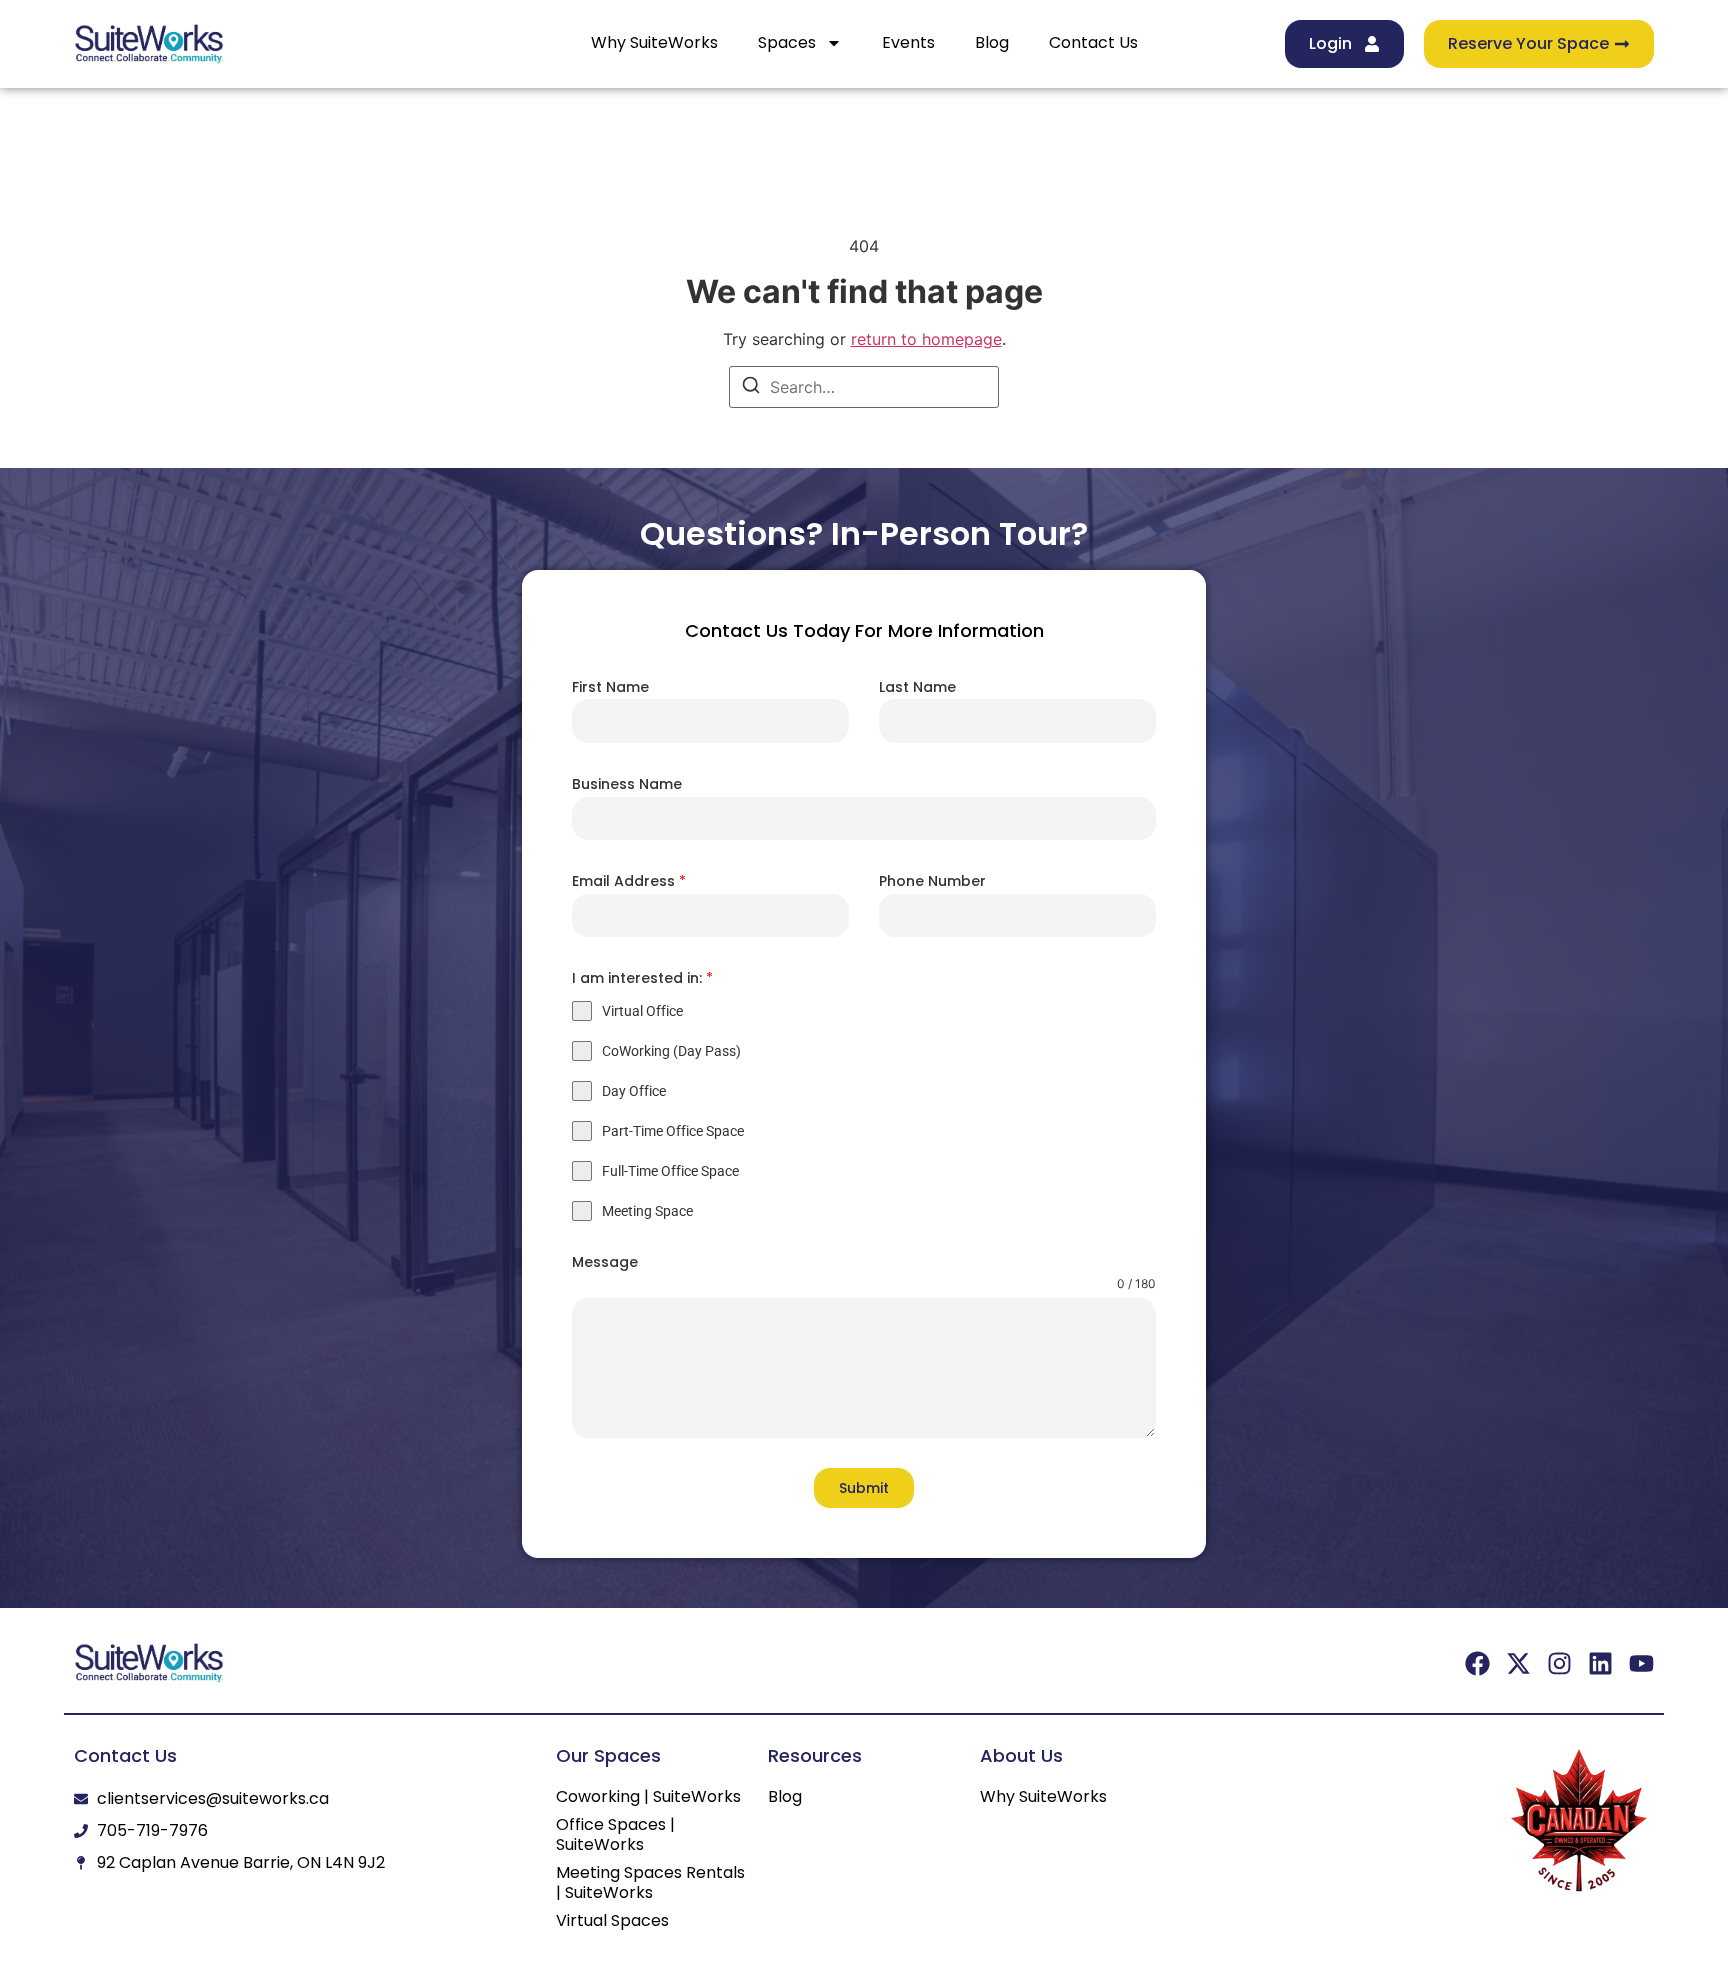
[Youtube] (1641, 1663)
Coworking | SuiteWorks (648, 1797)
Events (908, 42)
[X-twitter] (1518, 1663)
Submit (864, 1488)
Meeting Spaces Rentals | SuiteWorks (650, 1883)
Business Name (627, 784)
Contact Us (1093, 42)
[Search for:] (864, 387)
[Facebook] (1477, 1663)
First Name (610, 687)
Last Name (917, 687)
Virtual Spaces (612, 1921)
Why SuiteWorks (654, 42)
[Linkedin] (1600, 1663)
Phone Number (932, 881)
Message (605, 1262)
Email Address (629, 881)
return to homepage (926, 339)
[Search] (751, 388)
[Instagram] (1559, 1663)
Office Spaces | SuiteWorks (615, 1835)
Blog (992, 42)
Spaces (787, 42)
